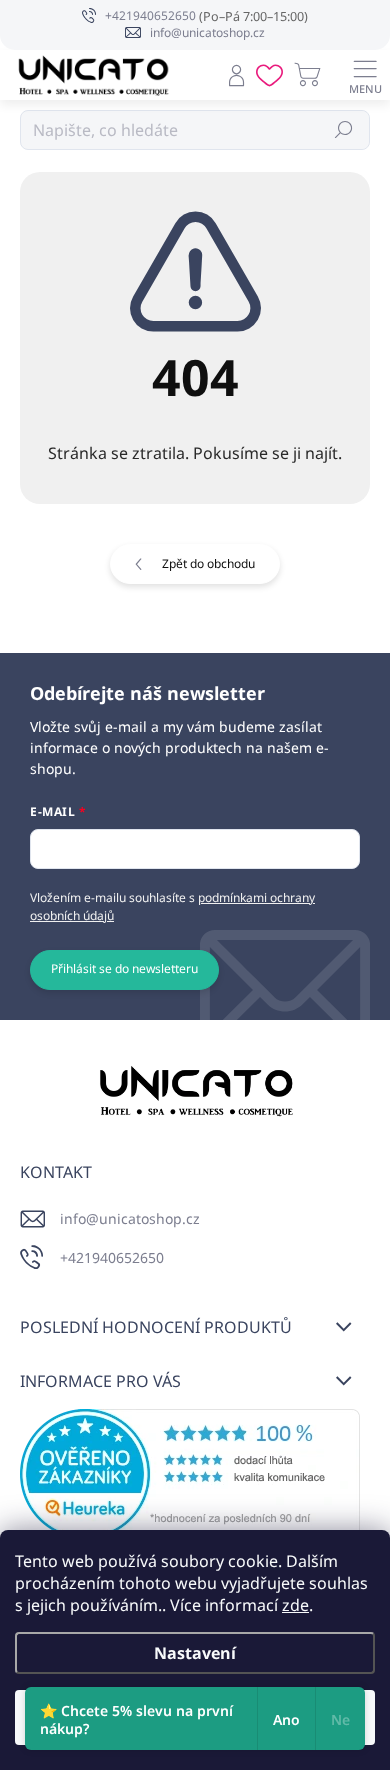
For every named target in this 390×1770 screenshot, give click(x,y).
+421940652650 (112, 1257)
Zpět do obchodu (208, 563)
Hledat (344, 129)
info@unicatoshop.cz (130, 1218)
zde (295, 1605)
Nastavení (195, 1653)
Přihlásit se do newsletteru (124, 968)
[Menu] (365, 75)
